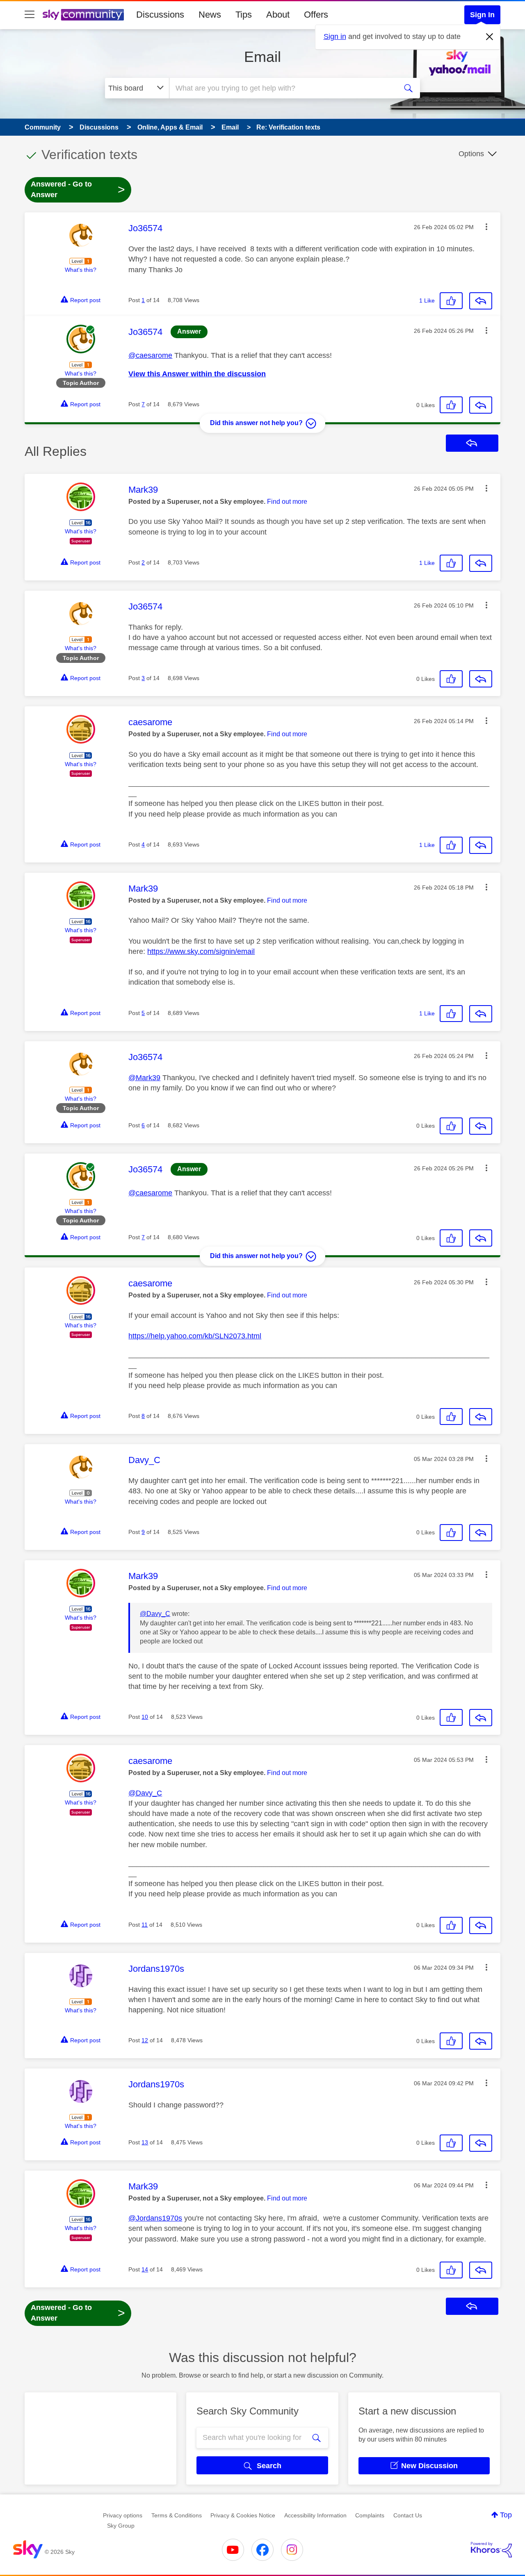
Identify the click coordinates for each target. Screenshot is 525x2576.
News (210, 15)
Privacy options (123, 2515)
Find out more (287, 502)
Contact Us (408, 2515)
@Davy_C (155, 1614)
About (278, 15)
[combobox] (282, 88)
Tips (244, 15)
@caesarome (150, 355)
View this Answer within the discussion (197, 374)
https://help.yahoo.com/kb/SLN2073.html (195, 1336)
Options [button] (471, 154)
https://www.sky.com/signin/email (201, 951)
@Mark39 (144, 1078)
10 (145, 1717)
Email (262, 57)
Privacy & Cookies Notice (243, 2515)
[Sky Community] (83, 15)
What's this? (81, 270)
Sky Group (121, 2526)
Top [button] (506, 2515)
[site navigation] (30, 15)
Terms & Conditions (177, 2515)
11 (145, 1925)
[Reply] (481, 301)
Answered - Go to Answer (78, 189)
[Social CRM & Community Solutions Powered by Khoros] (491, 2550)
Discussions (160, 15)
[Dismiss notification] (490, 37)
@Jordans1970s (155, 2218)
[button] (486, 227)
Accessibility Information (315, 2515)
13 (145, 2142)
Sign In (482, 15)
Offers (316, 15)
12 (145, 2040)
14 (145, 2269)
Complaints (370, 2515)
